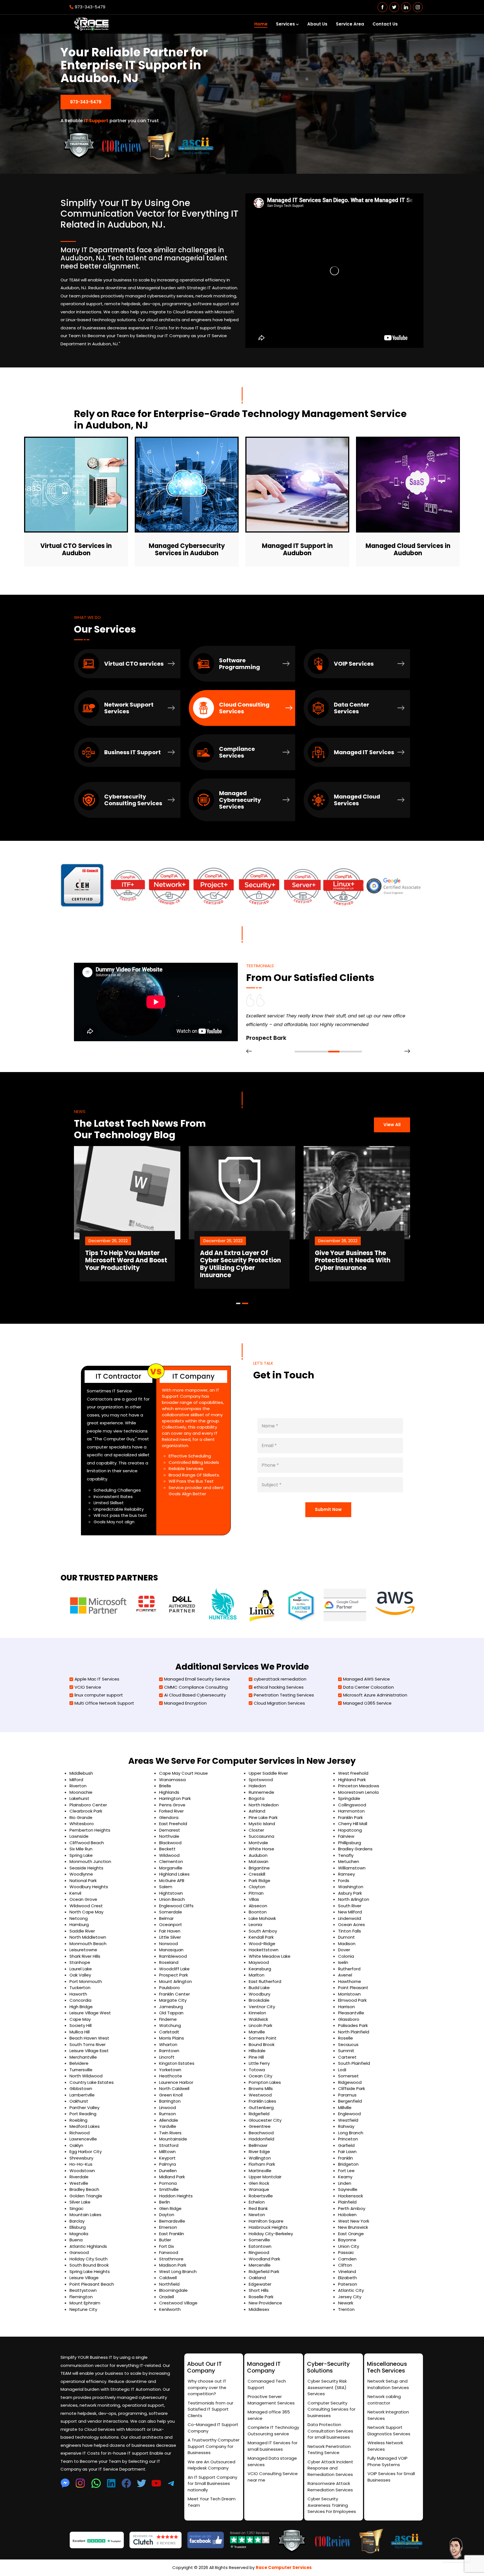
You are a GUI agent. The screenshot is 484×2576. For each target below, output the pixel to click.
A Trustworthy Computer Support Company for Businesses (214, 2446)
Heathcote (171, 2076)
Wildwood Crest (86, 1906)
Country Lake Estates (92, 2082)
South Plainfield (354, 2063)
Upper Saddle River (268, 1773)
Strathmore (171, 2259)
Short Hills (259, 2290)
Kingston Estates (177, 2063)
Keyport (167, 2158)
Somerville (259, 2240)
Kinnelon (257, 2013)
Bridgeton (348, 2164)
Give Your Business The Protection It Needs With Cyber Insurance (238, 1261)
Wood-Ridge (262, 1944)
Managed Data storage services (272, 2461)
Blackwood (170, 1843)
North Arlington (354, 1899)
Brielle (165, 1786)
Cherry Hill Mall (353, 1824)
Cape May (80, 2019)
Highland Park (352, 1780)
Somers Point (263, 2038)
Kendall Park (261, 1937)
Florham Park (262, 2164)
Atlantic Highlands (88, 2246)
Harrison (346, 2007)
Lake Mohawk (262, 1918)
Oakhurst (79, 2101)
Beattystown (83, 2290)
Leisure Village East (89, 2051)
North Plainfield (354, 2032)
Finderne (168, 2019)
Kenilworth (170, 2309)
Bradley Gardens (355, 1849)
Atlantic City (351, 2290)
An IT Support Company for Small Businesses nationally (212, 2484)
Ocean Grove (83, 1899)
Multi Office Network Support (104, 1703)
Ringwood (259, 2252)
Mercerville (260, 2265)
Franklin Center (174, 1994)
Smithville (169, 2189)
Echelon (257, 2202)
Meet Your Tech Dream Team (212, 2502)
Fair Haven (170, 1931)
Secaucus (348, 2044)
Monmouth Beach (88, 1944)
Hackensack (351, 2196)
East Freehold (173, 1824)
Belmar (166, 1918)
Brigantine (259, 1868)
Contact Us (385, 24)
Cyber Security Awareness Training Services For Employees (332, 2505)
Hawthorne (350, 1981)
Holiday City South (89, 2259)
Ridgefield (259, 2114)
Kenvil (75, 1893)
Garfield (346, 2145)
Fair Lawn (347, 2152)
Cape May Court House (183, 1773)
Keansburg (260, 1969)
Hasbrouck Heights (268, 2227)
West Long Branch (178, 2271)
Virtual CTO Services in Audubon (76, 550)
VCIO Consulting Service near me (273, 2477)
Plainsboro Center (88, 1805)
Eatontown (260, 2246)
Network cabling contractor (384, 2400)
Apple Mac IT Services (97, 1679)
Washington (351, 1887)
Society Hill (81, 2025)
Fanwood (169, 2252)
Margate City (173, 2000)
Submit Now (328, 1509)
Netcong (79, 1918)
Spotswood (261, 1780)
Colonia (346, 1956)
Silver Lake (80, 2202)
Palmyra (167, 2164)
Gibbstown (81, 2088)
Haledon (257, 1786)
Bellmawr (258, 2145)
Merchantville (83, 2057)
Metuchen (349, 1861)
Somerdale (171, 1912)
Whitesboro (82, 1824)
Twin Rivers (170, 2133)
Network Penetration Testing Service (329, 2450)
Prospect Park (174, 1975)
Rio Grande (81, 1817)
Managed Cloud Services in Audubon (408, 550)
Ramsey (346, 1874)
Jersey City (350, 2297)
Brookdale (259, 2000)
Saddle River (82, 1931)
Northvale (169, 1836)
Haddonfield (261, 2139)
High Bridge (81, 2007)
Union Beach (172, 1899)
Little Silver (170, 1937)
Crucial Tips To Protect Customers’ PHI (350, 1257)
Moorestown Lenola (358, 1792)
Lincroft (167, 2057)
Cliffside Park (352, 2088)
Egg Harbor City (86, 2152)
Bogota (257, 1798)
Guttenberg (261, 2108)
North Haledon (264, 1805)
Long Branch (351, 2133)
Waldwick (258, 2019)
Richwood (80, 2133)
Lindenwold (350, 1918)
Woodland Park (264, 2259)
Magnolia (79, 2234)
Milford (76, 1780)
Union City (349, 2246)
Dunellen (168, 2171)
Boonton (258, 1912)
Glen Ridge (170, 2208)
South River (350, 1906)
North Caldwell (174, 2088)
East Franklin (172, 2234)
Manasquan (171, 1950)
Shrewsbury (81, 2158)
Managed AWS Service (367, 1679)
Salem (166, 1887)
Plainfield (347, 2202)
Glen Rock (259, 2183)
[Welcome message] (456, 2548)
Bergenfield (350, 2101)
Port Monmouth (86, 1981)
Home (261, 24)
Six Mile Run (81, 1849)
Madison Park (173, 2265)
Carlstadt (169, 2032)
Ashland (257, 1811)
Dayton (167, 2215)
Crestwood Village (178, 2303)
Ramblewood (173, 1956)
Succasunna (261, 1836)
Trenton (346, 2309)
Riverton (78, 1786)
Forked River (171, 1811)
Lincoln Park (260, 2025)
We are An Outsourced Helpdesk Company (211, 2465)
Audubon (258, 1855)
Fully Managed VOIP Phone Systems (388, 2461)
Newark (346, 2303)
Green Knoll (171, 2095)
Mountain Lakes (85, 2215)
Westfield (348, 2120)
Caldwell (168, 2278)
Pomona (168, 2183)
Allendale (169, 2120)
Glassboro (349, 2019)
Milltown (167, 2152)
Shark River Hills (85, 1956)
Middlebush (81, 1773)
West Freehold (353, 1773)
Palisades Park (353, 2025)
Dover (344, 1950)
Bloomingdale (173, 2290)
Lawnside (79, 1836)
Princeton (348, 2139)
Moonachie (81, 1792)
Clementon (171, 1861)
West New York (354, 2221)
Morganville (171, 1868)
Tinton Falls (350, 1931)
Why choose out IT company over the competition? (207, 2387)
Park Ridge (260, 1880)
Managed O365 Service (367, 1703)
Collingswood (352, 1805)
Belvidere (79, 2063)
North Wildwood (86, 2076)
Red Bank (258, 2208)
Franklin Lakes (262, 2101)
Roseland (169, 1962)
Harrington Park (175, 1798)
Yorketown (170, 2070)
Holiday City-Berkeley (271, 2234)
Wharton (168, 2044)
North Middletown (88, 1937)
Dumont (346, 1937)
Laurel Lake (81, 1969)
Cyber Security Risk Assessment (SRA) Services (327, 2387)
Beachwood (261, 2133)
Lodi (342, 2070)
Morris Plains (172, 2038)
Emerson (168, 2227)
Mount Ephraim (85, 2303)
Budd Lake (259, 1988)
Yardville (168, 2126)
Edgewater (260, 2284)
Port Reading (83, 2114)
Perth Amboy (352, 2208)
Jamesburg (171, 2007)
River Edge (259, 2152)
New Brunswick (353, 2227)
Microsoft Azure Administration (375, 1695)
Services (285, 24)
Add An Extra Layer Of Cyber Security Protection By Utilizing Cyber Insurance (126, 1264)
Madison (347, 1944)
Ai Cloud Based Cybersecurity (195, 1695)
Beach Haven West (89, 2038)
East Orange (351, 2234)
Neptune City (83, 2309)
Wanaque (259, 2189)
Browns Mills (261, 2088)
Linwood (167, 2108)
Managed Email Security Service (197, 1679)
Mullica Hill (80, 2032)
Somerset (348, 2076)
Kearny (345, 2177)
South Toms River (88, 2044)
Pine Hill (256, 2057)
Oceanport (171, 1925)
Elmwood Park (352, 2000)
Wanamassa (172, 1780)
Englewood (349, 2114)
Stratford (169, 2145)
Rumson (167, 2114)
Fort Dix (167, 2246)
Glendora (169, 1817)
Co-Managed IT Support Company (213, 2428)
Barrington (170, 2101)
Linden (345, 2183)
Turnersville (81, 2070)
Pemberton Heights (90, 1830)
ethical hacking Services (279, 1687)
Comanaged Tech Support (267, 2384)
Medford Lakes (85, 2126)
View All (392, 1125)
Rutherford (349, 1969)
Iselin (343, 1962)
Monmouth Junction (90, 1861)
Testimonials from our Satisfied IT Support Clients (210, 2409)
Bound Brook (262, 2044)
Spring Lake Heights (90, 2271)
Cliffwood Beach (87, 1843)
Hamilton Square (266, 2221)
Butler (165, 2240)
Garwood (79, 2252)
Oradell (167, 2297)
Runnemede (261, 1792)
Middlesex (259, 2309)
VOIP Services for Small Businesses (391, 2477)
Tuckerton (80, 1988)
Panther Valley (84, 2108)
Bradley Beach (84, 2189)
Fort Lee (346, 2171)
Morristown (349, 1994)
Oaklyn (76, 2145)
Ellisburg (78, 2227)
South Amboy (263, 1931)
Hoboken (347, 2215)
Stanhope (80, 1962)
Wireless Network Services (385, 2446)
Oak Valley (80, 1975)
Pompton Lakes (265, 2082)
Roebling (78, 2120)
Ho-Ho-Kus (81, 2164)
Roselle (345, 2038)
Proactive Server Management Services (271, 2400)
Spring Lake (81, 1855)
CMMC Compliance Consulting (196, 1687)
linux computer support (99, 1695)
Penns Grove (172, 1805)
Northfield (169, 2284)
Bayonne (347, 2240)
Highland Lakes (174, 1874)
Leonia (255, 1925)
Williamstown (352, 1868)
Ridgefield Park (264, 2271)
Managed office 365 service (269, 2415)
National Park (83, 1880)
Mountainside (173, 2139)
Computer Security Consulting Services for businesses (331, 2409)
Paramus (347, 2095)
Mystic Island (262, 1824)
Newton (257, 2215)
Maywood (259, 1962)
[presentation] (249, 1052)
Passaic (346, 2252)
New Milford (350, 1912)
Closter (256, 1830)
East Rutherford (265, 1981)
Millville (345, 2108)
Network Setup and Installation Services (388, 2384)
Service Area (350, 24)
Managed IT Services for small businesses (273, 2446)
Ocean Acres (352, 1925)
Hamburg (79, 1925)
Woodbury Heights (89, 1887)
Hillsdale (257, 2051)
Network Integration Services (388, 2415)
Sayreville (348, 2189)
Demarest (170, 1830)
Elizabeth (347, 2278)
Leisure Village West (90, 2013)
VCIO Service (88, 1687)
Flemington (81, 2297)
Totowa (257, 2070)
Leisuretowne (83, 1950)
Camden (347, 2259)
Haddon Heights (176, 2196)
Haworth (78, 1994)
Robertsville (261, 2196)
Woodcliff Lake (174, 1969)
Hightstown (171, 1893)
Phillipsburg (350, 1843)
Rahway (346, 2126)
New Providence (265, 2303)
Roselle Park (261, 2297)
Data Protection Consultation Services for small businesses (330, 2431)
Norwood (168, 1944)
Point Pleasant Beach (92, 2284)
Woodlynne (81, 1874)
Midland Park (172, 2177)
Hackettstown (264, 1950)
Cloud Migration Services (279, 1703)
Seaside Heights (86, 1868)
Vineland (347, 2271)
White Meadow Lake (270, 1956)
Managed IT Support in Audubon (297, 550)
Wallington (260, 2158)
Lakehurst (79, 1798)
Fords (344, 1880)
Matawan (259, 1861)
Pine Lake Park (263, 1817)
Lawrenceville (83, 2139)
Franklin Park (350, 1817)
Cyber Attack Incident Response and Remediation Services (330, 2468)
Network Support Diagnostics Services (389, 2431)
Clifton (345, 2265)
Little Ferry (259, 2063)
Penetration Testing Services (284, 1695)
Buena (76, 2240)
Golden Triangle (86, 2196)
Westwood (260, 2095)
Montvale (258, 1843)
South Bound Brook (89, 2265)
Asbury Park (350, 1893)
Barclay (77, 2221)
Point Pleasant (353, 1988)
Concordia (80, 2000)
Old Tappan (171, 2013)
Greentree (260, 2126)
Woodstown (82, 2171)
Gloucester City (265, 2120)
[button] (300, 1052)
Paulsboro (169, 1988)
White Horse (261, 1849)
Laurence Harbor (176, 2082)
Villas (254, 1899)
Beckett (167, 1849)
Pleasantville (351, 2013)
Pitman (256, 1893)
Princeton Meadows (359, 1786)
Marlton (257, 1975)
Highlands (169, 1792)
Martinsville (260, 2171)
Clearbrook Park (86, 1811)
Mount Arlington (175, 1981)
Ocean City (260, 2076)
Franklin (345, 2158)
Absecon (258, 1906)
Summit (346, 2051)
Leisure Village (84, 2278)
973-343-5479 (90, 7)
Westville (79, 2183)
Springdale (349, 1798)
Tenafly (346, 1855)
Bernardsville (172, 2221)
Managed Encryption (185, 1703)
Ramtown (169, 2051)
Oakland (257, 2278)
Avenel (345, 1975)
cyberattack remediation (280, 1679)
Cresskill (257, 1874)
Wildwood (169, 1855)
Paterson (348, 2284)
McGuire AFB (172, 1880)
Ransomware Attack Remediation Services (330, 2487)
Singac (76, 2208)
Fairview (346, 1836)
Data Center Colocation (368, 1687)
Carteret (347, 2057)
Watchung (170, 2025)
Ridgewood (350, 2082)
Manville (257, 2032)
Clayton (257, 1887)
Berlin (165, 2202)
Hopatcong (350, 1830)
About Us (317, 24)
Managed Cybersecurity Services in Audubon (187, 550)
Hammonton (351, 1811)
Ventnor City (262, 2007)
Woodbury (260, 1994)
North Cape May (86, 1912)
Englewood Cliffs (176, 1906)
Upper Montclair (265, 2177)
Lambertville (82, 2095)
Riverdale (79, 2177)
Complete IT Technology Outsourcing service (273, 2431)
